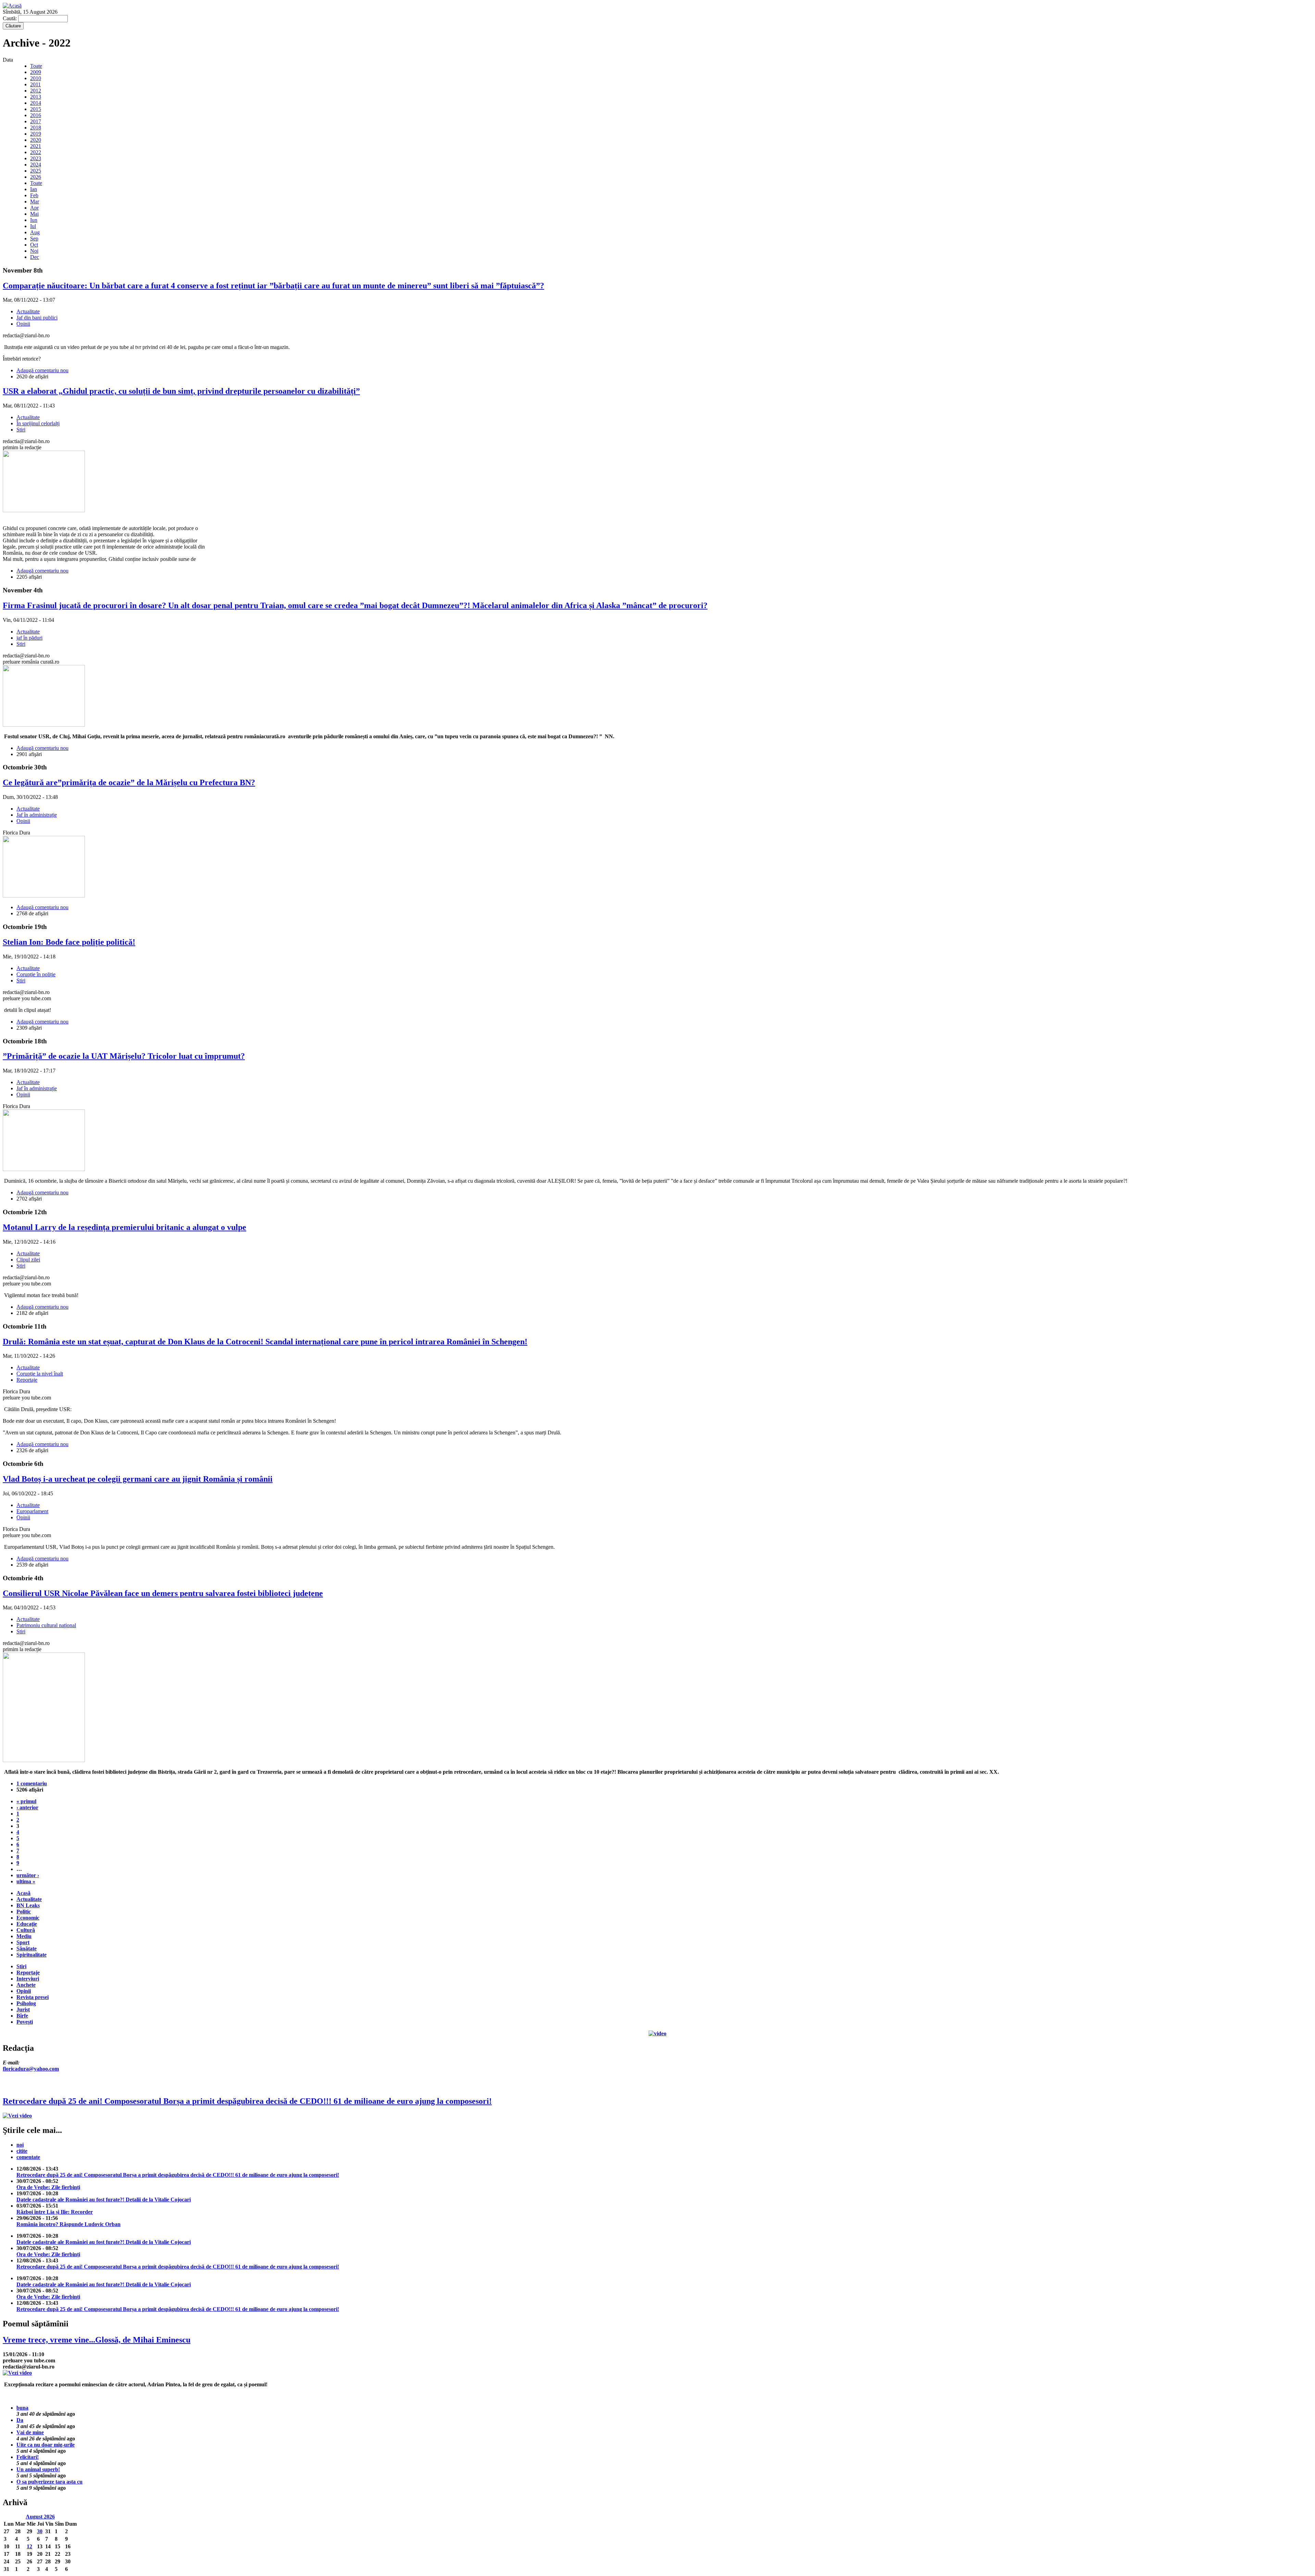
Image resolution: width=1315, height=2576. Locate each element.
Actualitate (28, 311)
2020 (36, 140)
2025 (36, 171)
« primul (26, 1801)
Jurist (23, 2009)
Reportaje (27, 1380)
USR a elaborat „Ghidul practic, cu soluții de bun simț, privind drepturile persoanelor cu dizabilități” (181, 391)
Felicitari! (28, 2457)
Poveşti (25, 2022)
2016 (36, 115)
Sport (23, 1942)
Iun (34, 220)
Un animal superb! (38, 2469)
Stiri (21, 430)
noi (20, 2145)
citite (22, 2151)
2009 (36, 72)
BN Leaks (28, 1905)
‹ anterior (27, 1807)
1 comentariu (32, 1783)
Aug (35, 232)
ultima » (26, 1881)
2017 (36, 121)
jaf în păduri (29, 638)
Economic (28, 1918)
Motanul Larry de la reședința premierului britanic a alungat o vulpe (124, 1227)
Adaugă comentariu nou (42, 370)
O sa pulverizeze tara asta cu (49, 2482)
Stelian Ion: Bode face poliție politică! (69, 942)
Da (20, 2420)
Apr (34, 208)
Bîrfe (22, 2016)
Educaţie (27, 1924)
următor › (28, 1875)
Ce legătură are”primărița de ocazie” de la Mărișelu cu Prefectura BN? (129, 782)
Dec (35, 257)
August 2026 (40, 2517)
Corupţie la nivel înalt (40, 1374)
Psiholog (26, 2003)
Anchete (26, 1985)
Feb (34, 195)
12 (29, 2546)
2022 (36, 152)
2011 (35, 84)
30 (40, 2531)
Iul (33, 226)
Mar (35, 202)
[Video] (657, 2033)
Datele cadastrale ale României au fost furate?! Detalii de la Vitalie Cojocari (104, 2200)
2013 (36, 97)
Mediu (24, 1936)
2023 (36, 158)
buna (22, 2408)
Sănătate (27, 1949)
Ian (34, 189)
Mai (34, 214)
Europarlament (32, 1511)
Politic (24, 1912)
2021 (36, 146)
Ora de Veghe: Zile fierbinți (48, 2187)
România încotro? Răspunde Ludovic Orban (68, 2224)
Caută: (10, 18)
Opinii (23, 324)
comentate (28, 2157)
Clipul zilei (28, 1260)
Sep (34, 238)
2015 (36, 109)
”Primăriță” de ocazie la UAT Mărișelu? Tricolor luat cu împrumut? (124, 1056)
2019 (36, 134)
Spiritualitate (32, 1955)
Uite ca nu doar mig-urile (46, 2445)
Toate (36, 66)
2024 (36, 165)
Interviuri (28, 1979)
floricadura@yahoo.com (31, 2069)
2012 (36, 91)
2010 (36, 78)
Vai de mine (30, 2432)
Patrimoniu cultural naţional (46, 1625)
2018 (36, 128)
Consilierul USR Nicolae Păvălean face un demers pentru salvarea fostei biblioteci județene (163, 1593)
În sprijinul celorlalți (38, 423)
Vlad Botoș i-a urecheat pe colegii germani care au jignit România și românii (138, 1479)
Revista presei (33, 1997)
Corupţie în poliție (36, 974)
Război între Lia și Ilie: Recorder (55, 2212)
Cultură (26, 1930)
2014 (36, 103)
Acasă (23, 1893)
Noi (34, 251)
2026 (36, 177)
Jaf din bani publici (37, 318)
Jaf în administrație (37, 815)
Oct (34, 245)
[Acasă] (12, 6)
